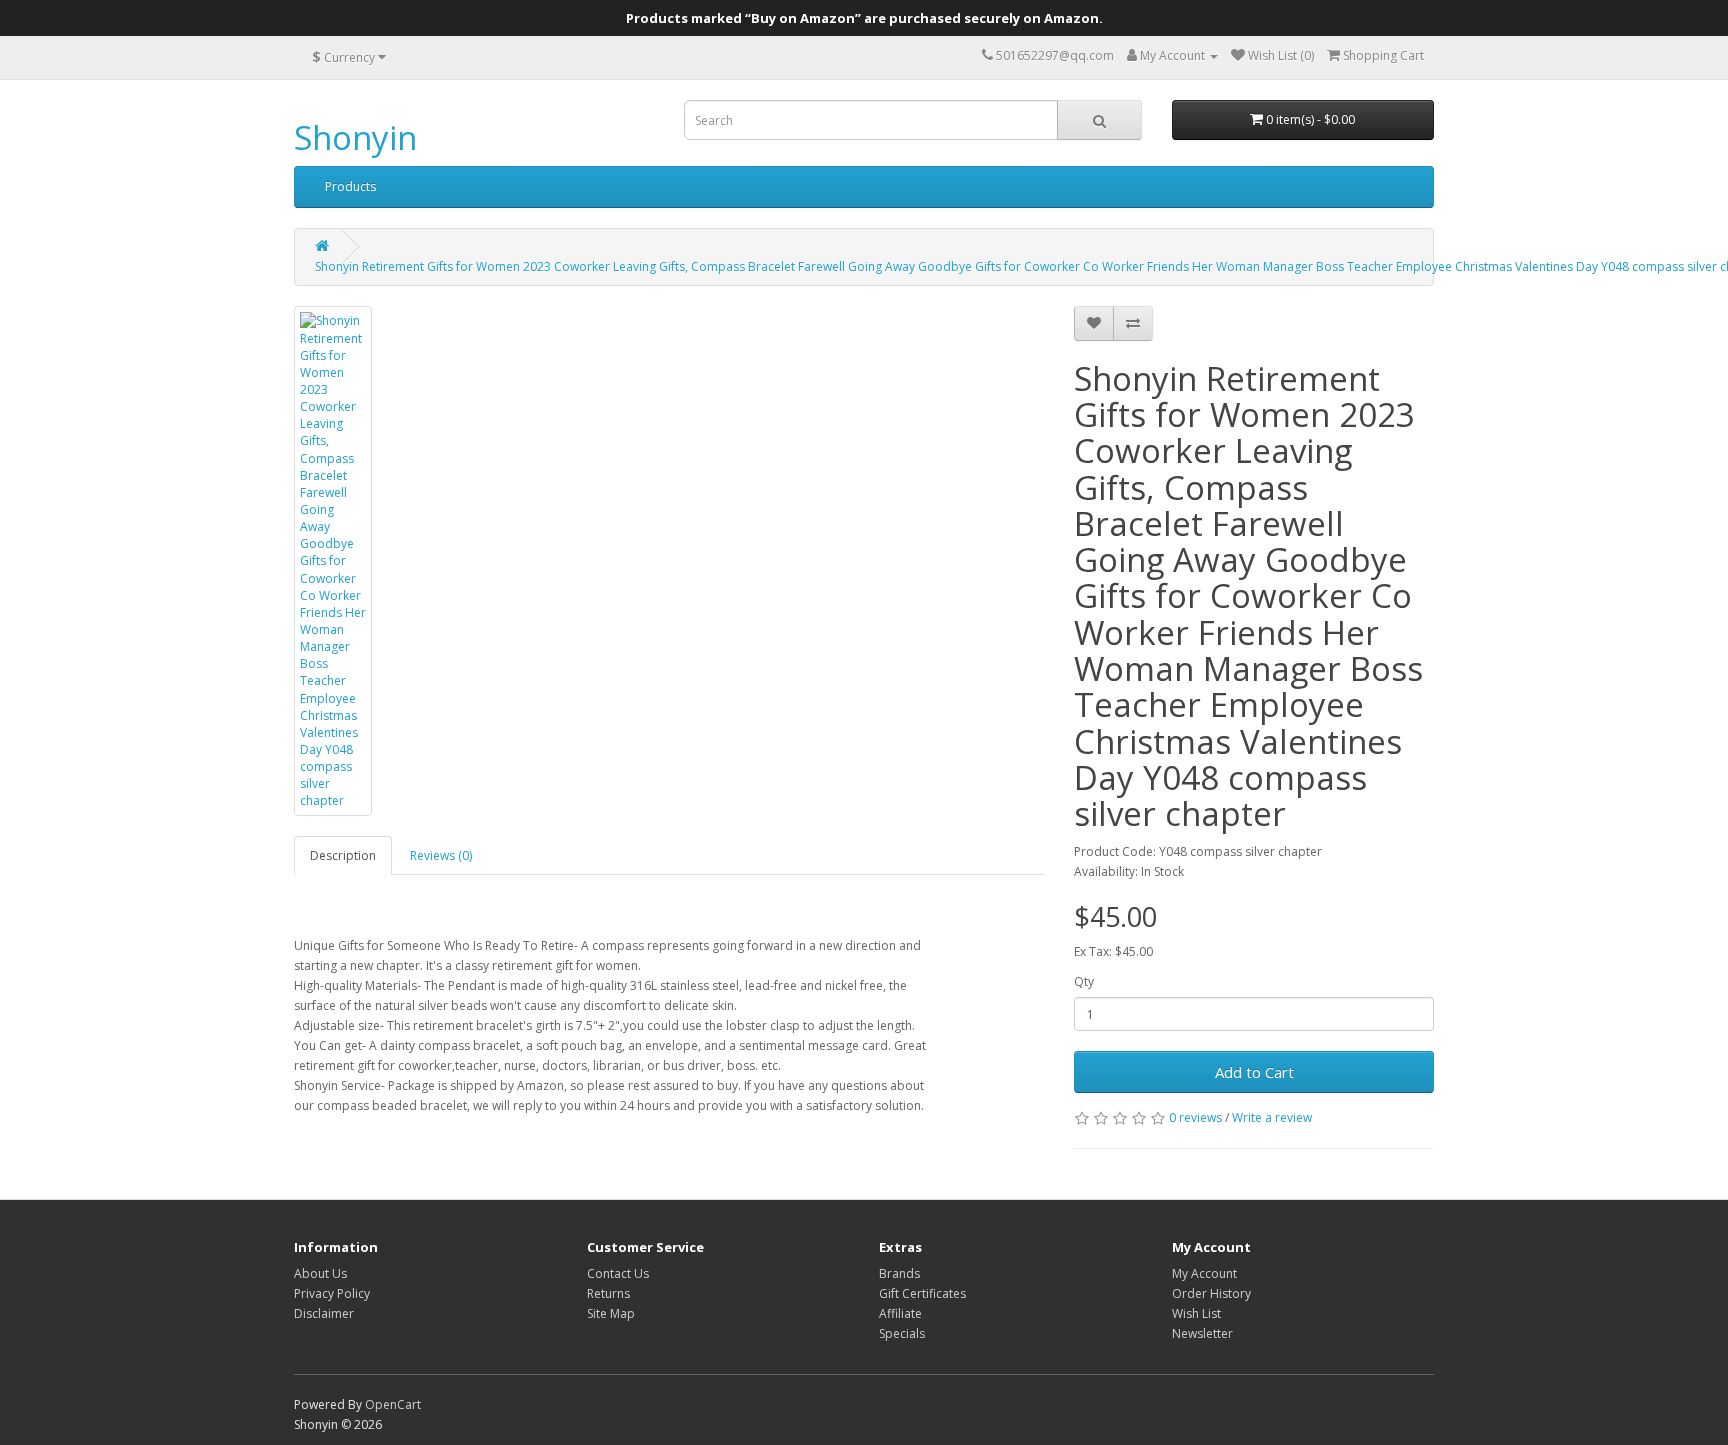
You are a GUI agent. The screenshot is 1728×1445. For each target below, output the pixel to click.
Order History (1211, 1293)
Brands (899, 1273)
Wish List (1196, 1313)
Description (343, 855)
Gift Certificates (922, 1293)
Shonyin (355, 137)
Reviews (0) (441, 855)
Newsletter (1202, 1333)
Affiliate (900, 1313)
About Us (320, 1273)
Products (350, 186)
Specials (902, 1333)
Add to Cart (1254, 1072)
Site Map (611, 1313)
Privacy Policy (332, 1293)
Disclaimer (324, 1313)
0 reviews (1195, 1117)
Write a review (1272, 1117)
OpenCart (393, 1404)
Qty (1084, 981)
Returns (608, 1293)
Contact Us (618, 1273)
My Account (1204, 1273)
